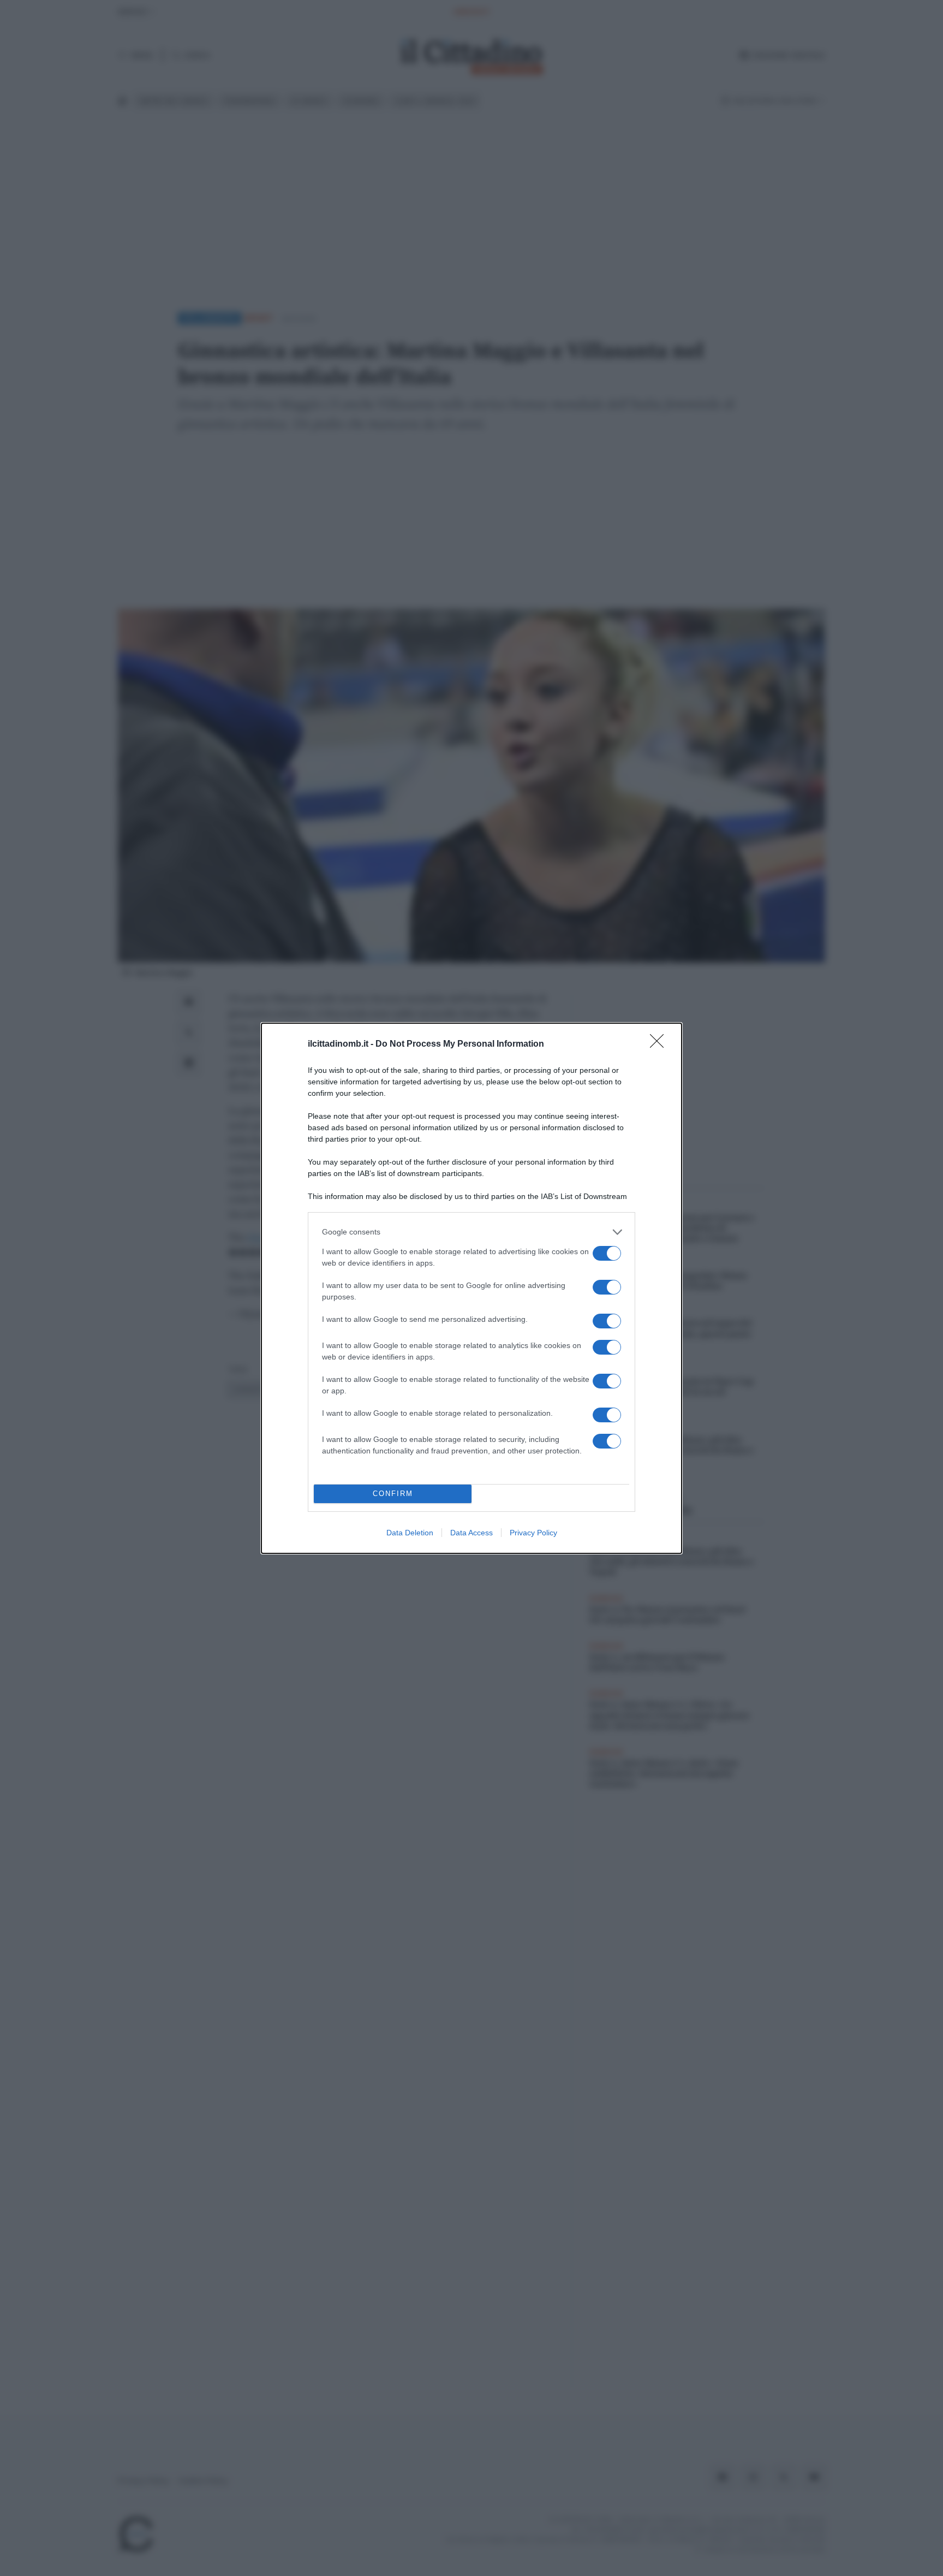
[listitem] (471, 1232)
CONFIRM (393, 1494)
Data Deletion (410, 1533)
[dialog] (471, 1288)
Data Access (471, 1533)
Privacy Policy (533, 1533)
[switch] (607, 1253)
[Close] (660, 1044)
